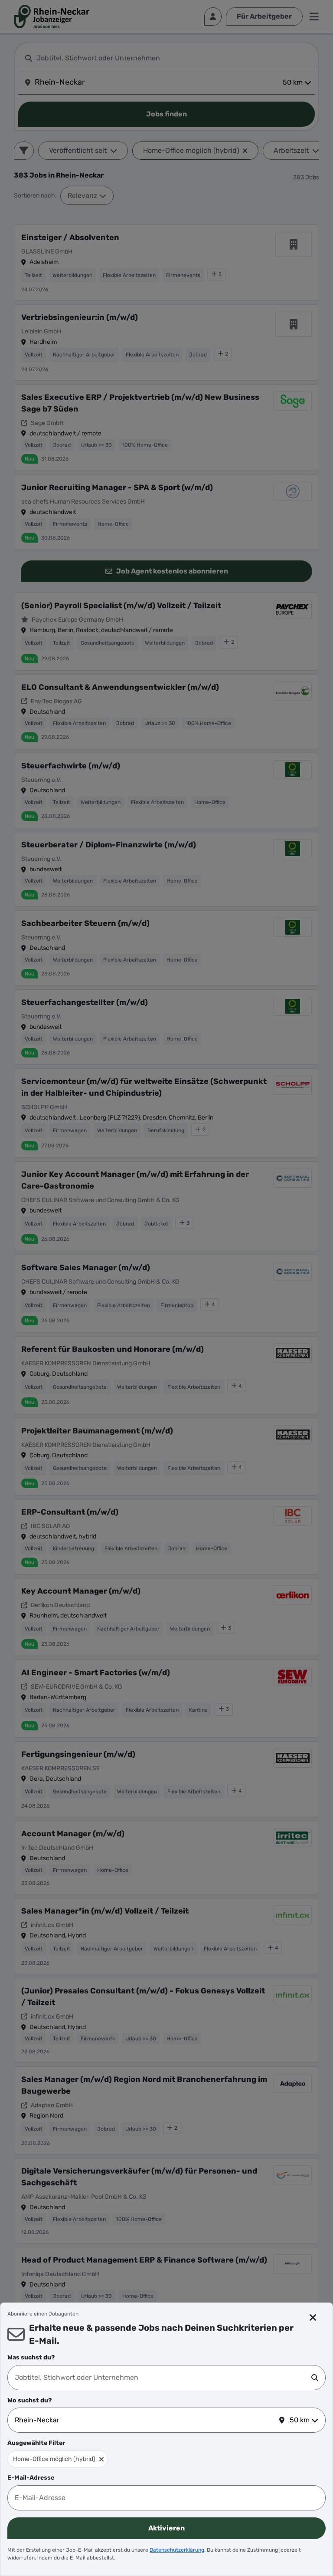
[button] (101, 2459)
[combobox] (163, 2378)
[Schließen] (313, 2318)
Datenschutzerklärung (177, 2550)
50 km (300, 2420)
